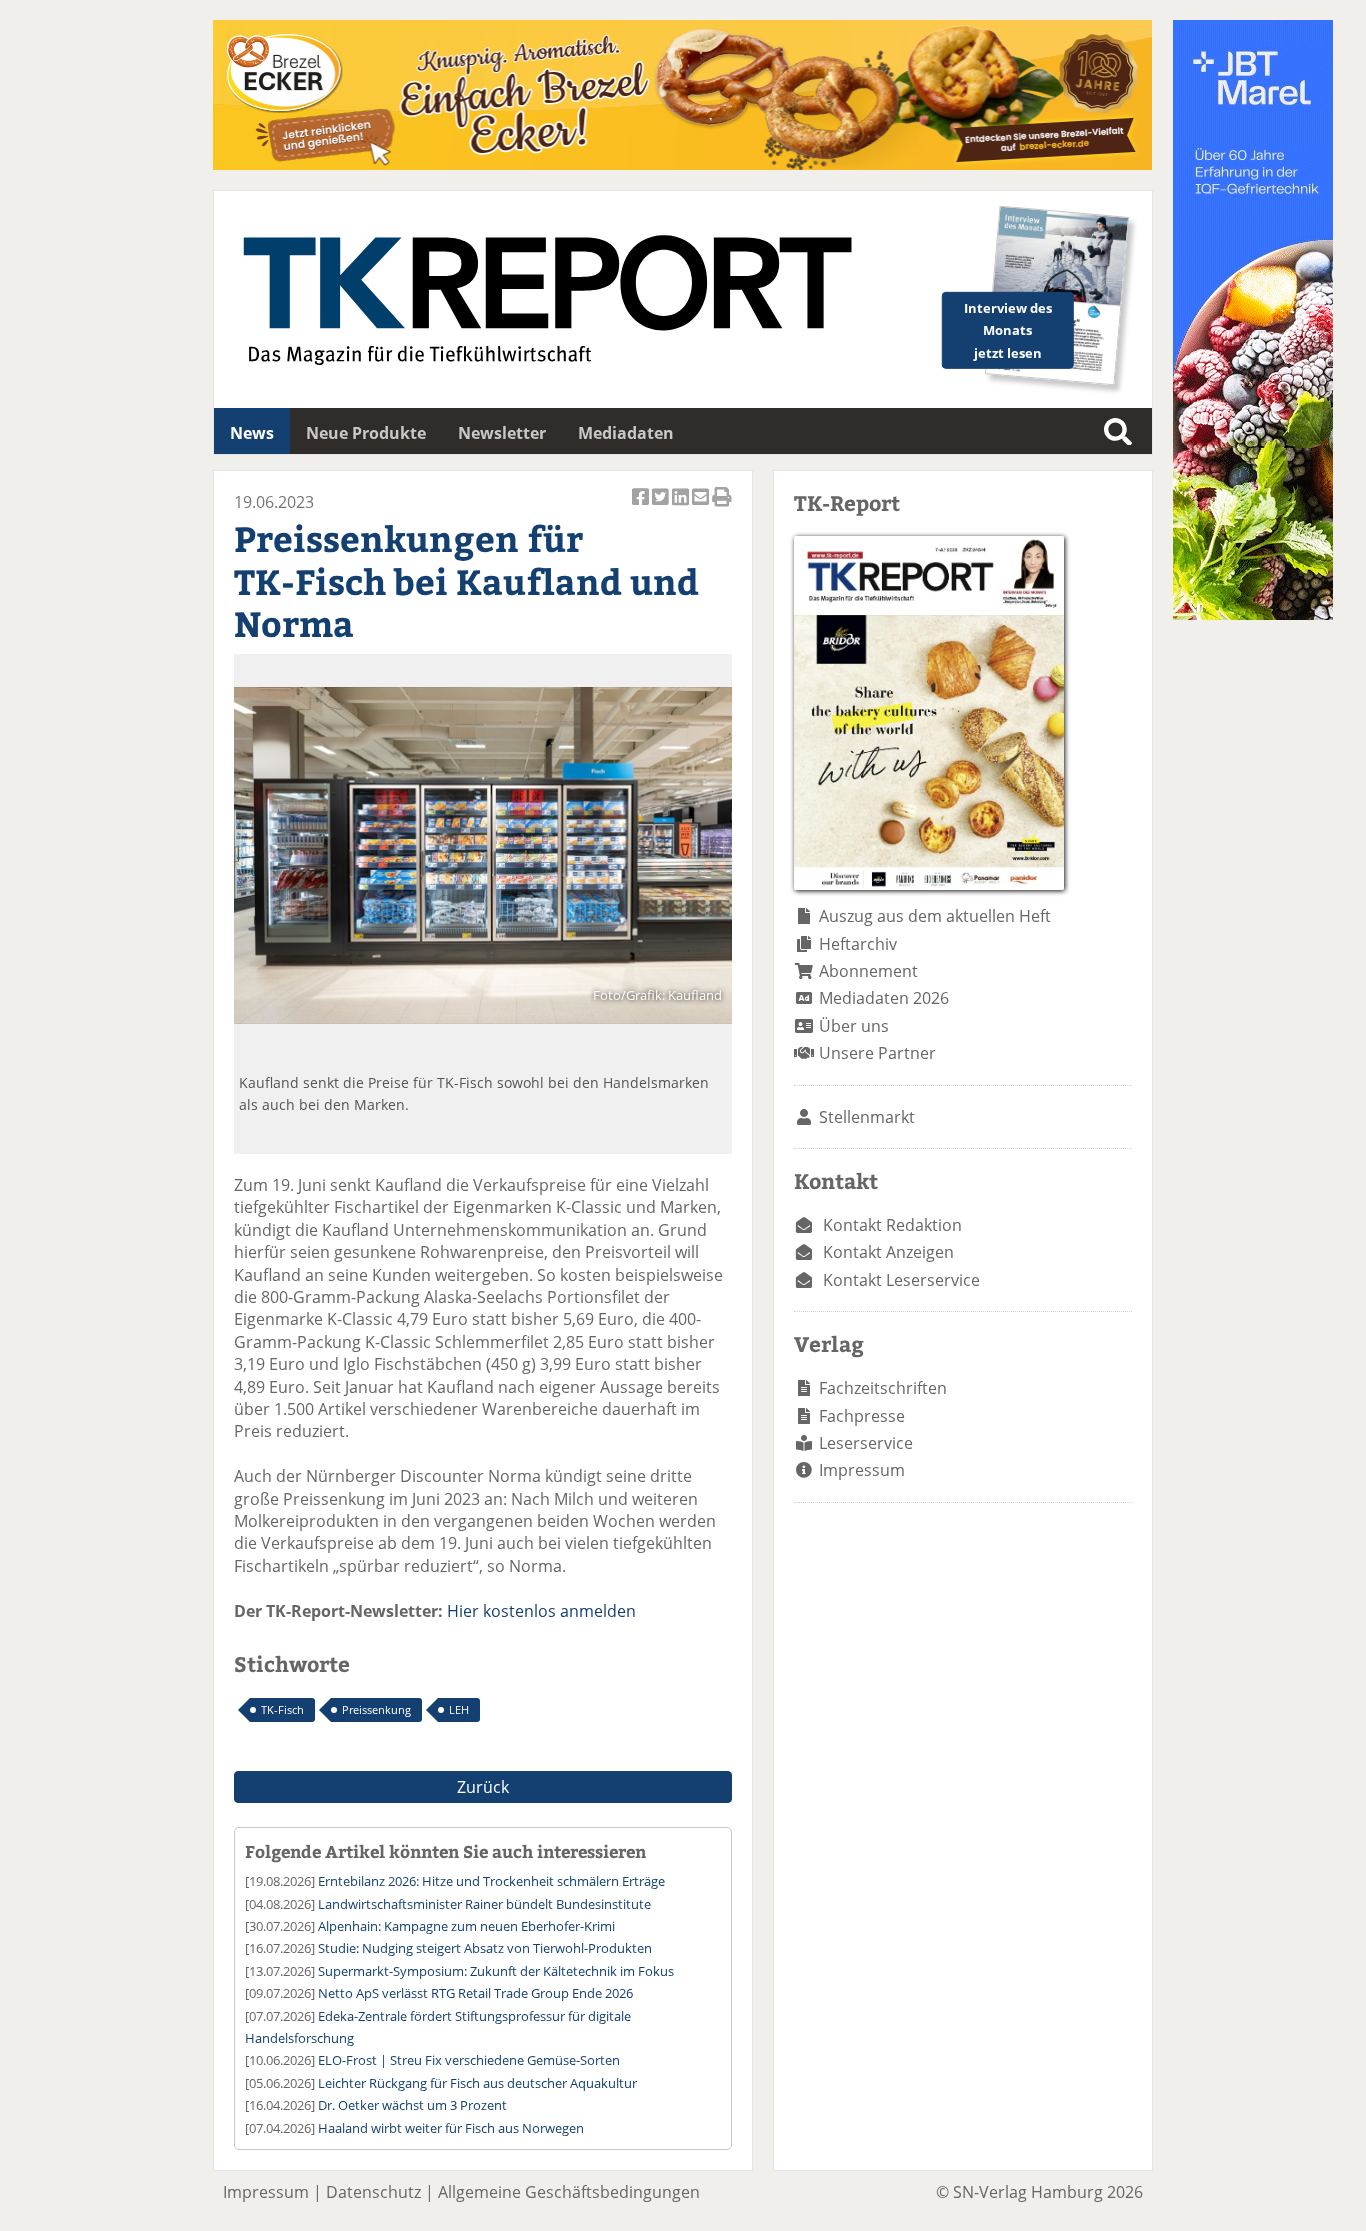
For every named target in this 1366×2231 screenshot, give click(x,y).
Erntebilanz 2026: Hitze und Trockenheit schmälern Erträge (491, 1881)
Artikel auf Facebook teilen (642, 507)
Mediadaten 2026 (884, 998)
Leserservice (866, 1443)
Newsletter (502, 433)
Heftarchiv (858, 944)
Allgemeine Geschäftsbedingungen (569, 2192)
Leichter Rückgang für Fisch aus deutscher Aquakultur (477, 2083)
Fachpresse (862, 1416)
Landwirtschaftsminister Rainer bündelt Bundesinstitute (484, 1904)
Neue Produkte (366, 433)
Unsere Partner (877, 1053)
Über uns (854, 1026)
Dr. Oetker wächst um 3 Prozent (412, 2105)
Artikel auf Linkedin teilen (682, 507)
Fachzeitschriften (883, 1388)
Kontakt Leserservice (901, 1280)
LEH (459, 1709)
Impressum (862, 1470)
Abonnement (868, 971)
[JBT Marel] (1253, 614)
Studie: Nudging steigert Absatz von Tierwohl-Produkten (485, 1948)
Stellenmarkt (867, 1117)
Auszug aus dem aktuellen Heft (935, 916)
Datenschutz (373, 2192)
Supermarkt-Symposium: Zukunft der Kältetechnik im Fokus (496, 1971)
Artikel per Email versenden (702, 507)
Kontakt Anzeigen (888, 1252)
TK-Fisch (282, 1709)
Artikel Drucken (722, 507)
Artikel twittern (662, 507)
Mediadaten (626, 433)
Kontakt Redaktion (892, 1225)
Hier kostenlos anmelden (541, 1611)
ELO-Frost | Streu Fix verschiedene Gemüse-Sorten (469, 2060)
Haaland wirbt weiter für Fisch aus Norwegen (451, 2128)
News (252, 433)
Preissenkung (376, 1709)
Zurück (483, 1787)
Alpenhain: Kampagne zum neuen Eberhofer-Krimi (466, 1926)
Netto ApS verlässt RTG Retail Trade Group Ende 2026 (475, 1993)
